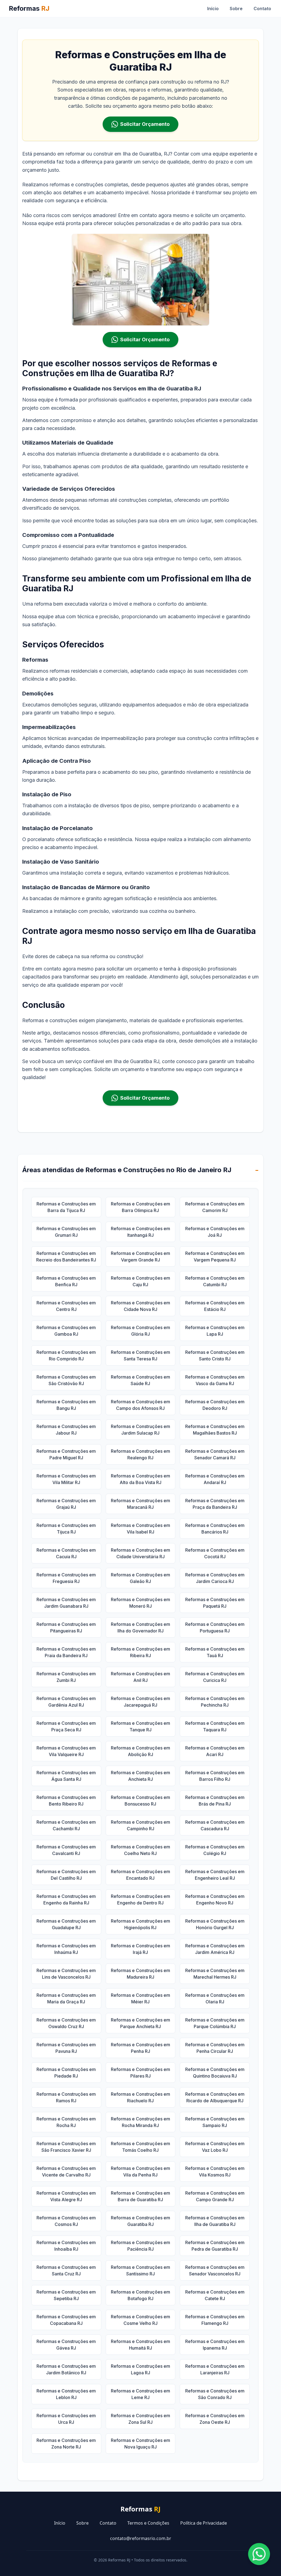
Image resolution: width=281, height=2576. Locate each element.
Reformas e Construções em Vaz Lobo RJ (215, 2147)
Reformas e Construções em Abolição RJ (140, 1751)
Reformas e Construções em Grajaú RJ (66, 1504)
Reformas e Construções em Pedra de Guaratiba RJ (215, 2246)
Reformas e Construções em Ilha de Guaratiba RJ (215, 2221)
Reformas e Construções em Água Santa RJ (66, 1776)
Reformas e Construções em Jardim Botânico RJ (66, 2369)
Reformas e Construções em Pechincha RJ (215, 1702)
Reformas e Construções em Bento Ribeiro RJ (66, 1801)
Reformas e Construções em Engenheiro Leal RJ (215, 1875)
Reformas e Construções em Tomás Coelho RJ (140, 2147)
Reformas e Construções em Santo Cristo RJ (215, 1355)
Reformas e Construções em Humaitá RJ (140, 2345)
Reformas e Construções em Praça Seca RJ (66, 1726)
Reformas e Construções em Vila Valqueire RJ (66, 1751)
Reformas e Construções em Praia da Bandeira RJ (66, 1652)
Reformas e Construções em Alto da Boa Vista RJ (140, 1479)
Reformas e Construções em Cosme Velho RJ (140, 2320)
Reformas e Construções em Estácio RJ (215, 1306)
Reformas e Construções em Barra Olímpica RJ (140, 1207)
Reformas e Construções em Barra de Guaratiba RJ (140, 2196)
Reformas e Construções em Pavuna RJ (66, 2048)
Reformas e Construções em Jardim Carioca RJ (215, 1578)
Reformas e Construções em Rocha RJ (66, 2122)
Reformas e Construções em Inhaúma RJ (66, 1949)
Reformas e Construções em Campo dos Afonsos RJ (140, 1405)
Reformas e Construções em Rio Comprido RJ (66, 1355)
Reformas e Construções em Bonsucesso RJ (140, 1801)
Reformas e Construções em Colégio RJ (215, 1850)
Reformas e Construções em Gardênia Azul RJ (66, 1702)
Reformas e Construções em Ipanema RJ (215, 2345)
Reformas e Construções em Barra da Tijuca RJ (66, 1207)
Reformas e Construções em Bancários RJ (215, 1529)
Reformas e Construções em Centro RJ (66, 1306)
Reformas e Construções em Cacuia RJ (66, 1553)
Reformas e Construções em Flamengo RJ (215, 2320)
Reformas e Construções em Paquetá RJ (215, 1603)
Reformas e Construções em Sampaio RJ (215, 2122)
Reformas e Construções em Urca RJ (66, 2419)
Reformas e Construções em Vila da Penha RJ (140, 2172)
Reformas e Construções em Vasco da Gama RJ (215, 1380)
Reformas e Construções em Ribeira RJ (140, 1652)
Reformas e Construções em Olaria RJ (215, 1998)
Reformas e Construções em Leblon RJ (66, 2394)
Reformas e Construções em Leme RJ (140, 2394)
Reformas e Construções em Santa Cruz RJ (66, 2270)
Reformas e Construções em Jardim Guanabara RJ (66, 1603)
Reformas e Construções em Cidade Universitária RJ (140, 1553)
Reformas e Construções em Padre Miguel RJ (66, 1454)
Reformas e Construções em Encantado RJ (140, 1875)
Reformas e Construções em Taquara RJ (215, 1726)
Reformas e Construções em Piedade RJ (66, 2073)
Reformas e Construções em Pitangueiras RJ (66, 1627)
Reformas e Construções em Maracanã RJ (140, 1504)
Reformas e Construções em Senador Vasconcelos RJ (215, 2270)
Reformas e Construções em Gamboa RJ (66, 1331)
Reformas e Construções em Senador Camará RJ (215, 1454)
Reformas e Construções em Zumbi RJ (66, 1677)
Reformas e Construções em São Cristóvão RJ (66, 1380)
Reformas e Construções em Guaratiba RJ (140, 2221)
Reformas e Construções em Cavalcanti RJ (66, 1850)
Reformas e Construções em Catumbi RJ (215, 1281)
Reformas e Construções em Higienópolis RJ (140, 1924)
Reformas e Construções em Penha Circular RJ (215, 2048)
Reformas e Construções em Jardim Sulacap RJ (140, 1430)
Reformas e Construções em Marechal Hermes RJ (215, 1974)
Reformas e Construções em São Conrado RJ (215, 2394)
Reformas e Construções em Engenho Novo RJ (215, 1900)
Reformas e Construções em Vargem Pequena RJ (215, 1257)
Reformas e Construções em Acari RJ (215, 1751)
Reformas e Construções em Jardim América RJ (215, 1949)
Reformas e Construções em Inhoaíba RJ (66, 2246)
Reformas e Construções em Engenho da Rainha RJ (66, 1900)
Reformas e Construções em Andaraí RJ (215, 1479)
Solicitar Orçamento (145, 124)
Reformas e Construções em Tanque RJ (140, 1726)
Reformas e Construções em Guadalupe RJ (66, 1924)
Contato (262, 9)
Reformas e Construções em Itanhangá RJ (140, 1232)
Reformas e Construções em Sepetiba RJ (66, 2295)
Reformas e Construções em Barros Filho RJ (215, 1776)
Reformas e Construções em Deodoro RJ (215, 1405)
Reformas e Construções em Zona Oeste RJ (215, 2419)
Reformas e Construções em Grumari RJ (66, 1232)
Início (213, 9)
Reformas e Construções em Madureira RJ (140, 1974)
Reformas (29, 8)
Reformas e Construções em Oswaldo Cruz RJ (66, 2023)
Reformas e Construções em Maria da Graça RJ (66, 1998)
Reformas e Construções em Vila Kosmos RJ (215, 2172)
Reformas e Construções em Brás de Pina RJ (215, 1801)
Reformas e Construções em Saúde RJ (140, 1380)
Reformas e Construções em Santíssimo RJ (140, 2270)
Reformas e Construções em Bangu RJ (66, 1405)
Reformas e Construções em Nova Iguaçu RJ (140, 2444)
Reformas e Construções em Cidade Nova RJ (140, 1306)
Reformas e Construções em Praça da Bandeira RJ (215, 1504)
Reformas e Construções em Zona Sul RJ (140, 2419)
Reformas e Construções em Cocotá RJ (215, 1553)
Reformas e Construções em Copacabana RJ (66, 2320)
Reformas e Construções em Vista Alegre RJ (66, 2196)
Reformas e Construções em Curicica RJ (215, 1677)
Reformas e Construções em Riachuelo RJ (140, 2097)
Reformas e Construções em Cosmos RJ (66, 2221)
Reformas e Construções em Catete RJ (215, 2295)
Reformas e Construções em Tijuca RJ (66, 1529)
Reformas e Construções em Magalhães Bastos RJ (215, 1430)
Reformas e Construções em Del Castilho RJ (66, 1875)
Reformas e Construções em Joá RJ (215, 1232)
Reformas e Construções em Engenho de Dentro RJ (140, 1900)
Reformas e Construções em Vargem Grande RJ (140, 1257)
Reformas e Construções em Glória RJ (140, 1331)
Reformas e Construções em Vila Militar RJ (66, 1479)
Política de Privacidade (204, 2523)
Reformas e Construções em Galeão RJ (140, 1578)
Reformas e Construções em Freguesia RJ (66, 1578)
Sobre (236, 9)
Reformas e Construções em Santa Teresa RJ (140, 1355)
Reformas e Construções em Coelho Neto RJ (140, 1850)
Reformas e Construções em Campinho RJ (140, 1825)
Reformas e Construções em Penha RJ (140, 2048)
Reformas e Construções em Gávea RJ (66, 2345)
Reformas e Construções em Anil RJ (140, 1677)
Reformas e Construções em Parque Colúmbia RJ (215, 2023)
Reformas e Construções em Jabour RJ (66, 1430)
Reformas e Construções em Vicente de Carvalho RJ (66, 2172)
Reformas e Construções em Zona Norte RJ (66, 2444)
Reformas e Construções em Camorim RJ (215, 1207)
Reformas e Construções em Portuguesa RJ (215, 1627)
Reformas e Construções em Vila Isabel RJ (140, 1529)
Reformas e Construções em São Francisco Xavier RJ (66, 2147)
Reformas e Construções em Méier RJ (140, 1998)
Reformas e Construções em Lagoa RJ (140, 2369)
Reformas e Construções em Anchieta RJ (140, 1776)
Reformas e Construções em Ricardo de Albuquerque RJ (215, 2097)
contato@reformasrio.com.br (141, 2538)
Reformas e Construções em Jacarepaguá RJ (140, 1702)
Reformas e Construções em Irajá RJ (140, 1949)
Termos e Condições (148, 2523)
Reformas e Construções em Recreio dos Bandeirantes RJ (66, 1257)
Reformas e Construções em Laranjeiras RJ (215, 2369)
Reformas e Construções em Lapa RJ (215, 1331)
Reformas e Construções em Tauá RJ (215, 1652)
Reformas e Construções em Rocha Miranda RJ (140, 2122)
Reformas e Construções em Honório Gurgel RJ (215, 1924)
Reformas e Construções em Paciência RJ (140, 2246)
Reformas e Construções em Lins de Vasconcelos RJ (66, 1974)
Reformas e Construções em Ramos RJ (66, 2097)
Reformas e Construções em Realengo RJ (140, 1454)
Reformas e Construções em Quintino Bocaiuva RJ (215, 2073)
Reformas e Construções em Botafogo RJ (140, 2295)
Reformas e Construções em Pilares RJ (140, 2073)
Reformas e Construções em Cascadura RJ (215, 1825)
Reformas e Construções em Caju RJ (140, 1281)
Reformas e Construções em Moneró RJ (140, 1603)
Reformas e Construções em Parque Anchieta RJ (140, 2023)
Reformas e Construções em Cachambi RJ (66, 1825)
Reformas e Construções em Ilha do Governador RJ (140, 1627)
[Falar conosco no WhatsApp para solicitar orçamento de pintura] (259, 2554)
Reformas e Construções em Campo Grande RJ (215, 2196)
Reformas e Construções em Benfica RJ (66, 1281)
